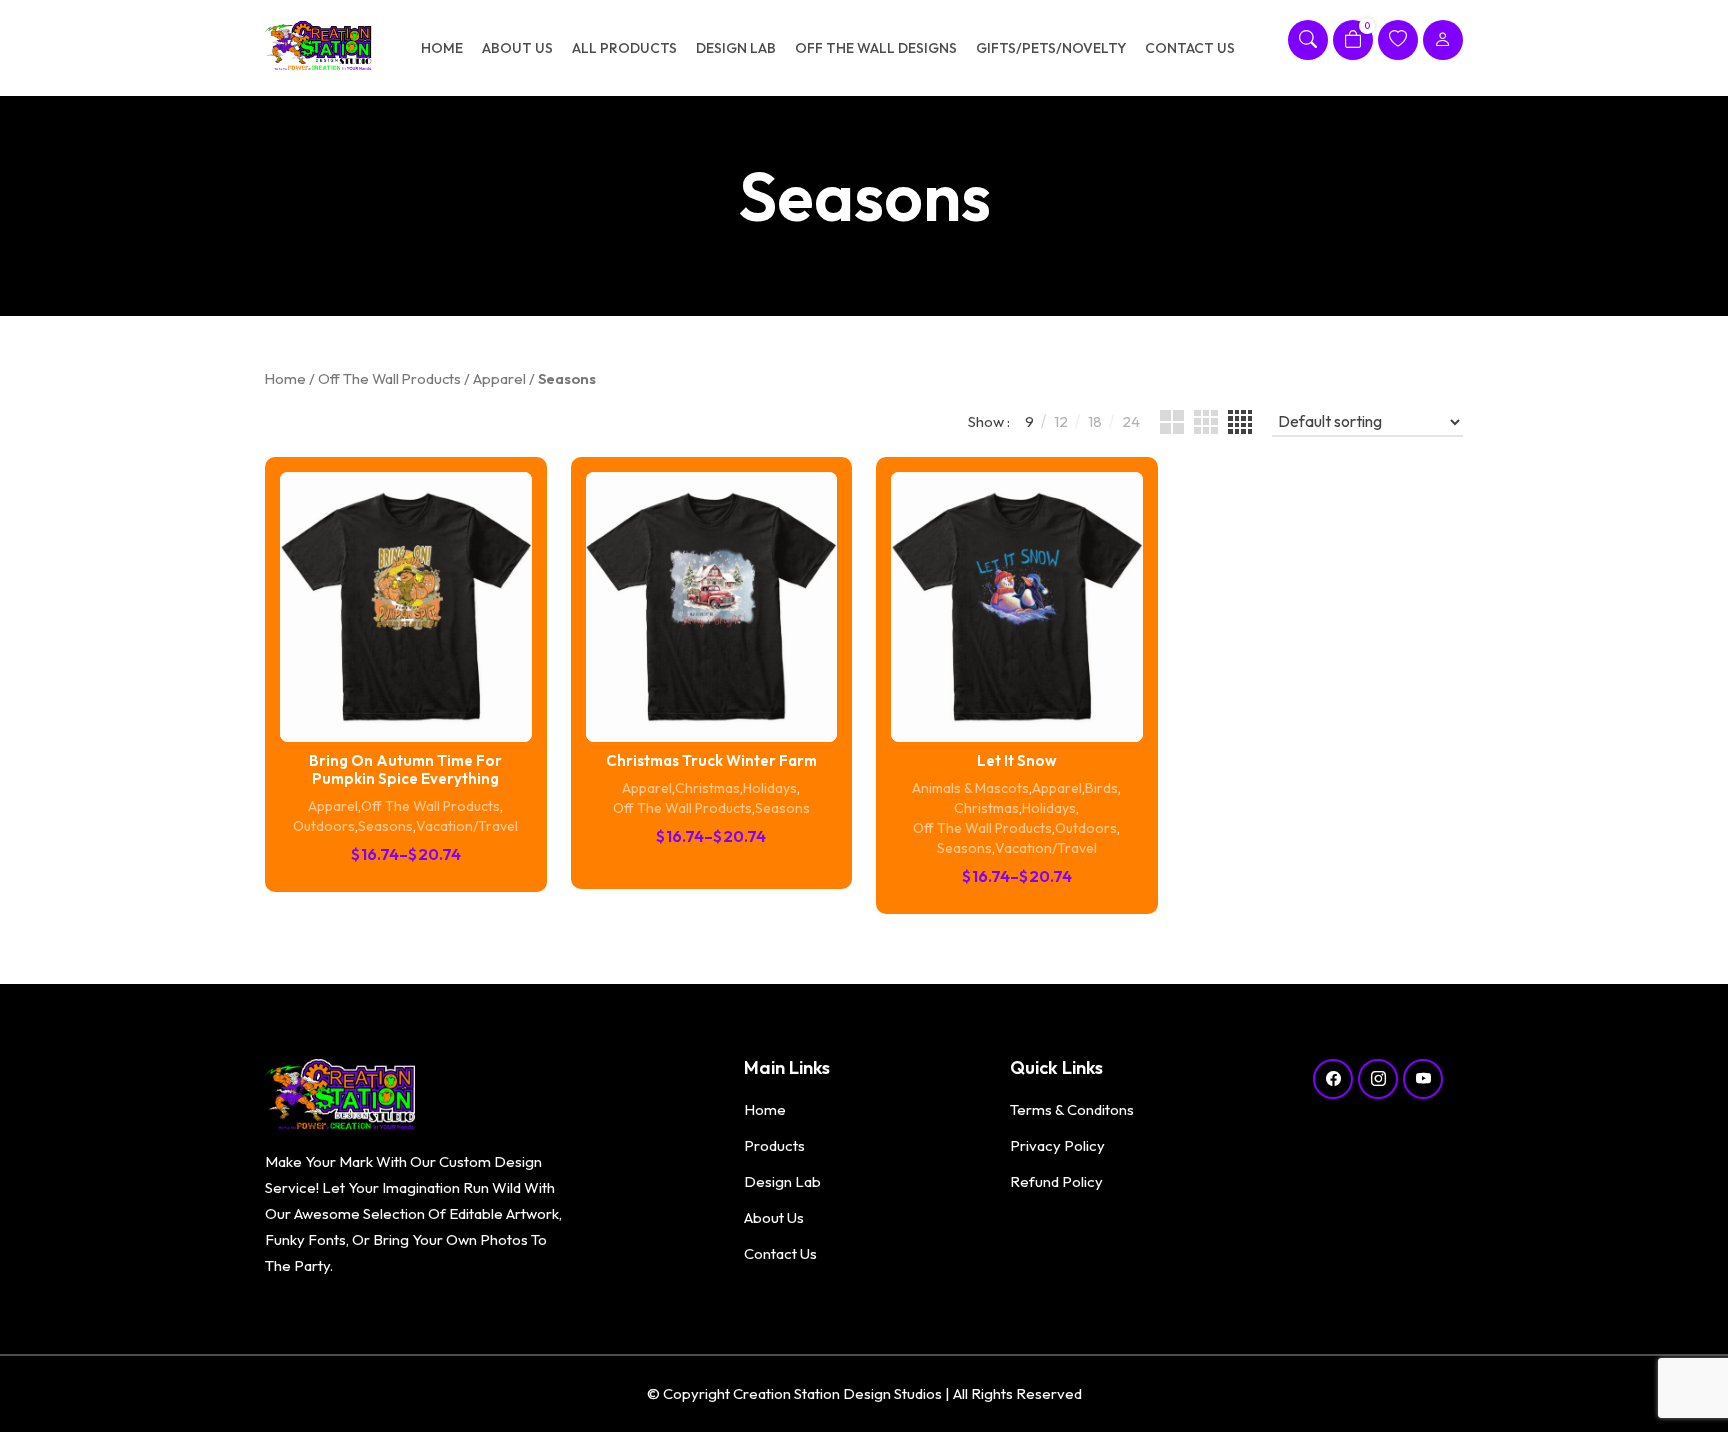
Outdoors (324, 826)
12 (1061, 421)
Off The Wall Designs (876, 48)
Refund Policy (1056, 1181)
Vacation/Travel (467, 826)
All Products (624, 48)
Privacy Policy (1057, 1145)
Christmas (707, 788)
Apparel (499, 378)
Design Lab (736, 48)
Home (442, 48)
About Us (517, 48)
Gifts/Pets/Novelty (1051, 48)
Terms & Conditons (1072, 1109)
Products (774, 1145)
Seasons (385, 826)
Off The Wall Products (389, 378)
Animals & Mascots (970, 788)
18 (1095, 421)
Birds (1101, 788)
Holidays (770, 788)
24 (1131, 421)
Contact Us (1190, 48)
